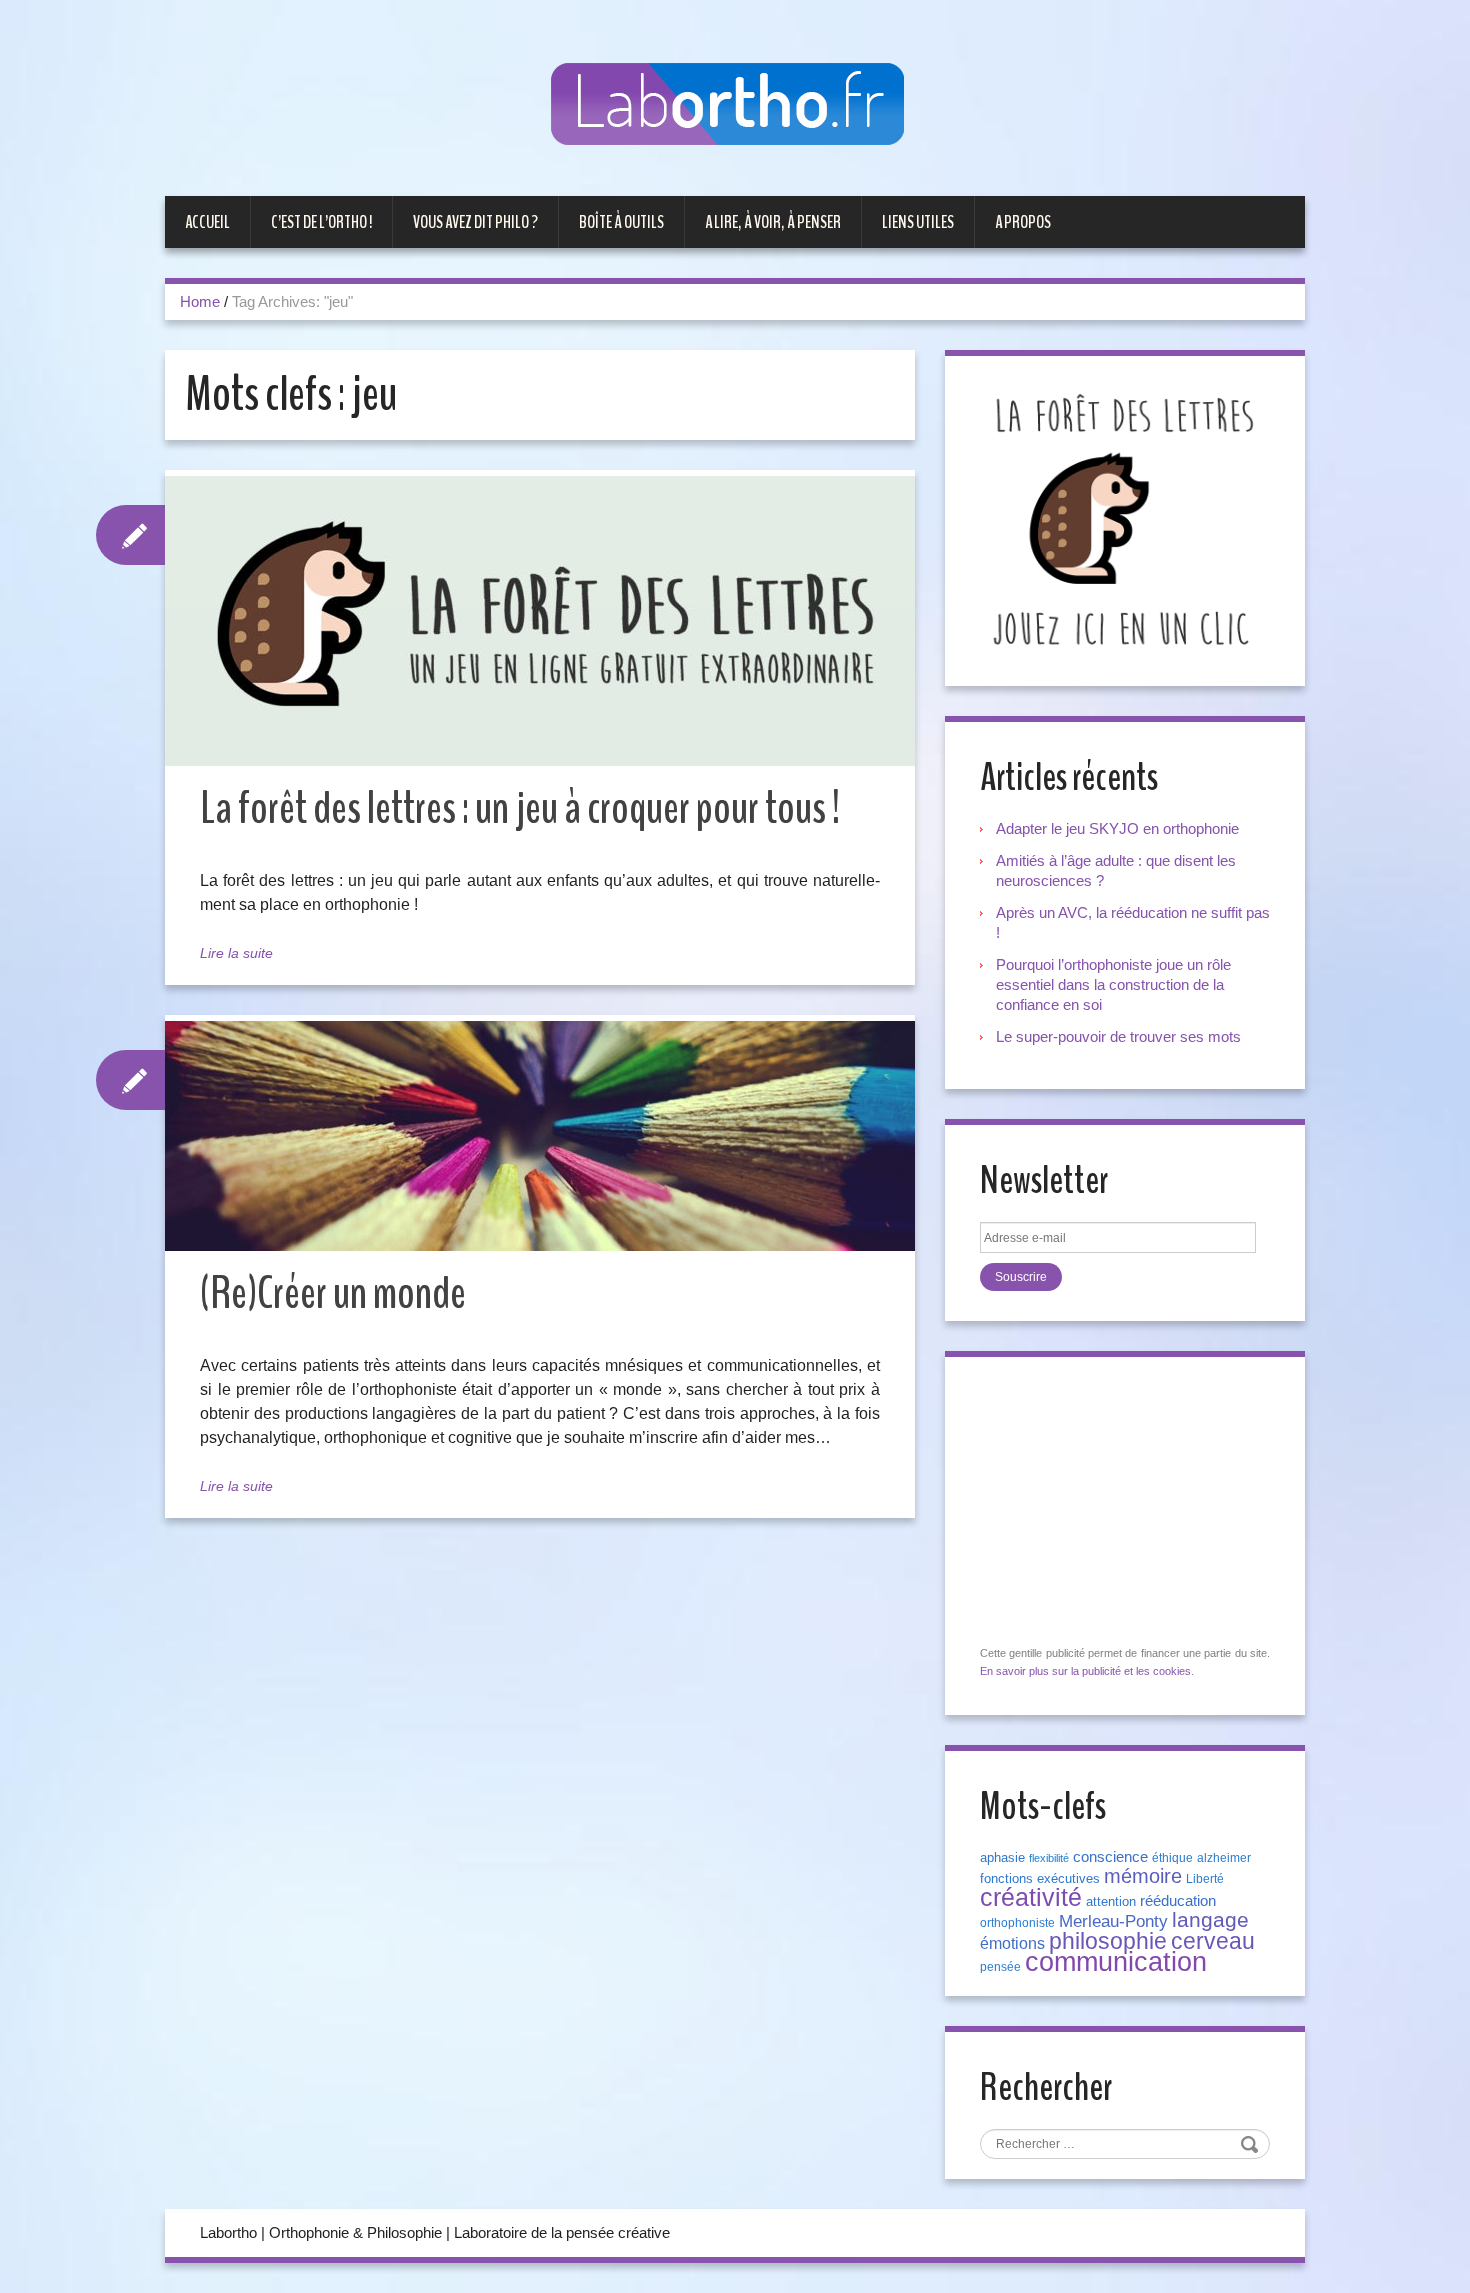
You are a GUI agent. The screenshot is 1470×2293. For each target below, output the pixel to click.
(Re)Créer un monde (333, 1293)
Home (200, 301)
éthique (1172, 1858)
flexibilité (1049, 1858)
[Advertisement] (1130, 1502)
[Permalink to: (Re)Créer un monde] (540, 1136)
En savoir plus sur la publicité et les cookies (1085, 1671)
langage (1210, 1920)
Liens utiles (918, 222)
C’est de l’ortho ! (321, 222)
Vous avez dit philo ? (475, 222)
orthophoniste (1017, 1923)
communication (1116, 1962)
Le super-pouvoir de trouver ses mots (1118, 1036)
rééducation (1178, 1901)
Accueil (207, 222)
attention (1111, 1901)
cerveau (1213, 1941)
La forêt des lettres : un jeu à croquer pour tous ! (520, 808)
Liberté (1205, 1879)
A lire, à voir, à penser (773, 222)
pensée (1000, 1967)
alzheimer (1224, 1858)
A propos (1023, 222)
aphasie (1002, 1857)
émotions (1012, 1943)
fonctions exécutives (1040, 1878)
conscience (1110, 1857)
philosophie (1108, 1941)
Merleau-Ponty (1113, 1921)
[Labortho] (735, 105)
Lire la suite (236, 953)
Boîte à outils (621, 222)
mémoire (1143, 1876)
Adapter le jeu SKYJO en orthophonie (1119, 828)
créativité (1031, 1897)
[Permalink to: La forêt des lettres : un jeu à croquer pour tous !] (540, 621)
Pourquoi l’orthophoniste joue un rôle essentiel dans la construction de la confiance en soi (1113, 984)
